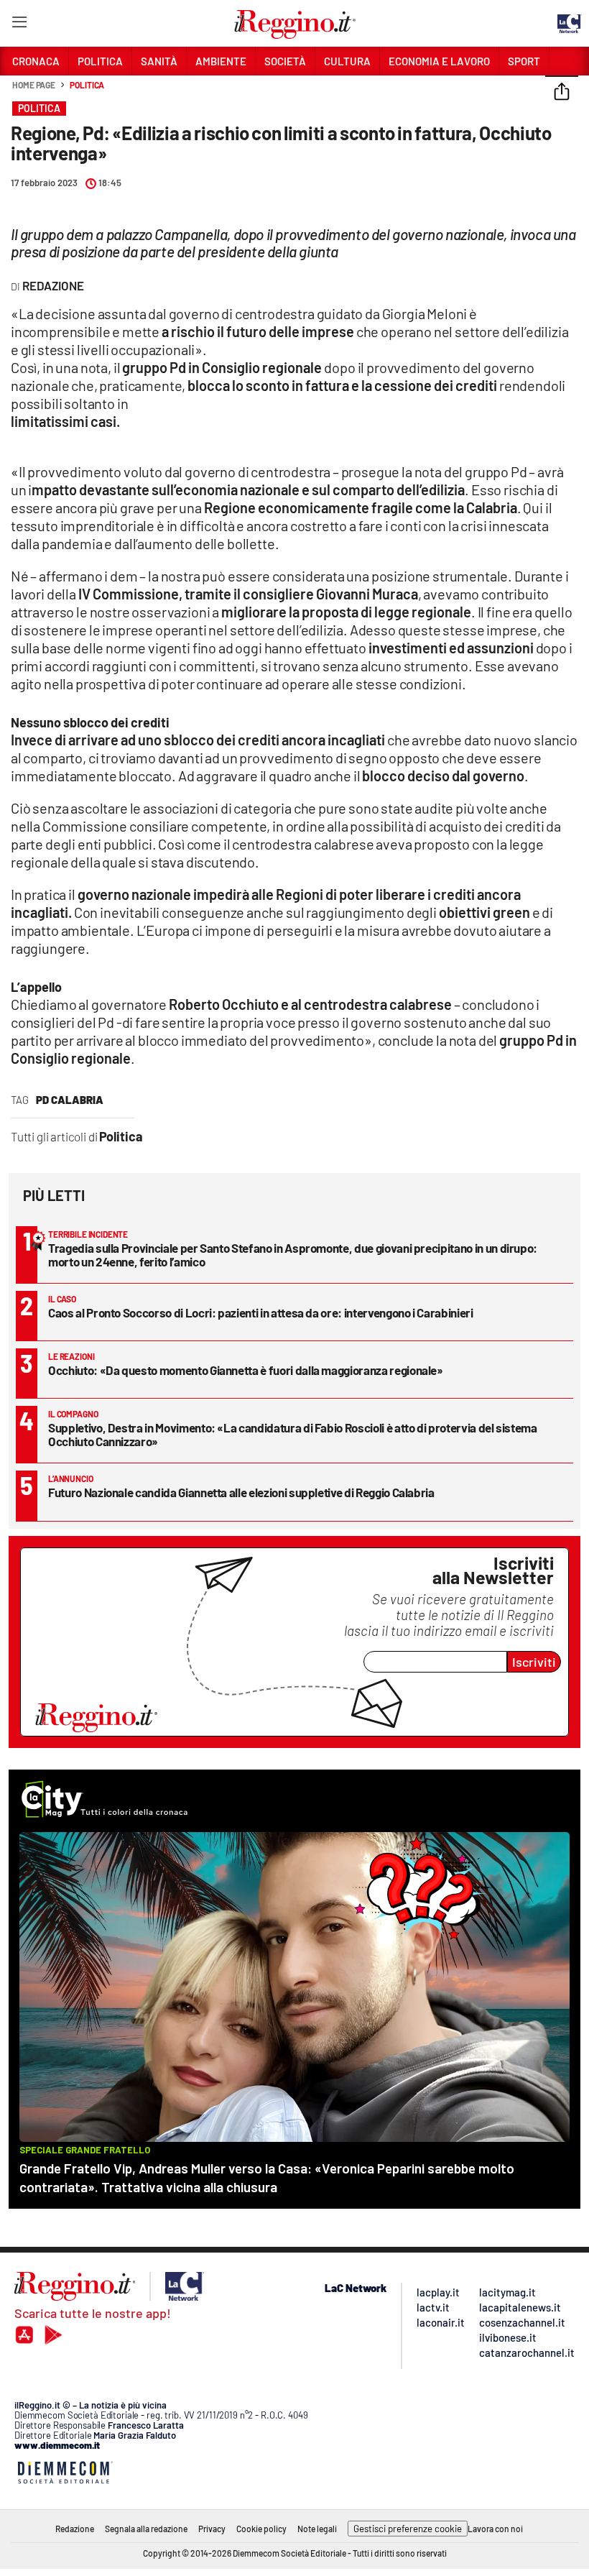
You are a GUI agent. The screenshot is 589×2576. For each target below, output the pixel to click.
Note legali (317, 2529)
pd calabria (70, 1100)
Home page (34, 85)
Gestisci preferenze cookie (408, 2529)
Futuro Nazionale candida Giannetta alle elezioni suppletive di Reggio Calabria (241, 1492)
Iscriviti (534, 1662)
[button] (562, 93)
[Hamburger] (19, 25)
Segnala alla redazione (146, 2529)
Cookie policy (261, 2529)
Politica (87, 85)
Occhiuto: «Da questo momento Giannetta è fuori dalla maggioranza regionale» (246, 1370)
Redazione (75, 2529)
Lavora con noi (495, 2529)
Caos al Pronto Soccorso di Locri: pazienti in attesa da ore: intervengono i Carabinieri (261, 1312)
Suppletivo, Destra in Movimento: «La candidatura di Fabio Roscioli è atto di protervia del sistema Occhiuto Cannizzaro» (293, 1434)
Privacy (212, 2529)
